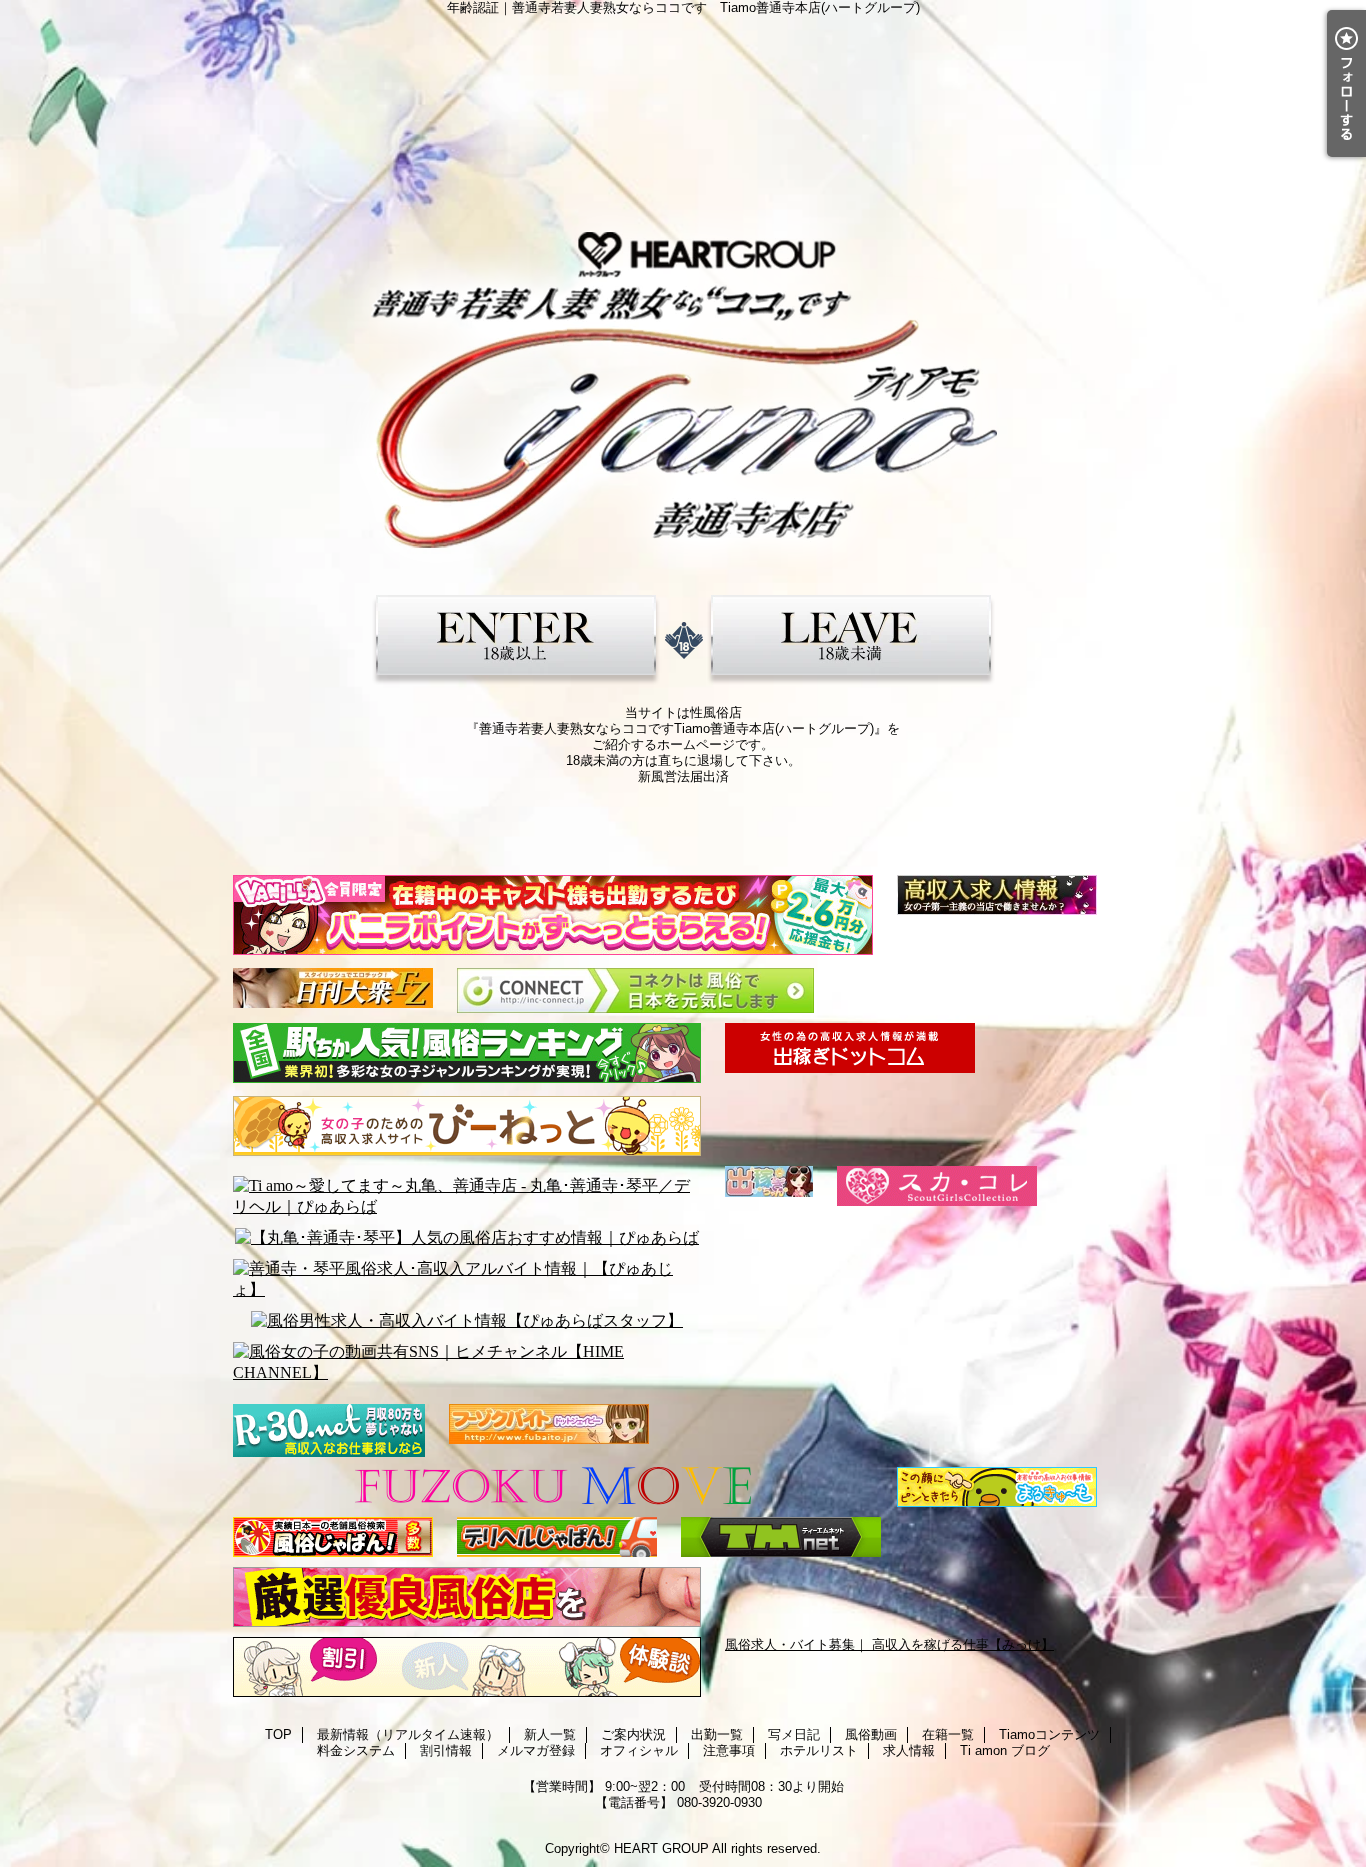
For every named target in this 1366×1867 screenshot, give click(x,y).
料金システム (356, 1750)
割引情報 (446, 1750)
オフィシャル (639, 1750)
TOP (278, 1734)
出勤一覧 (717, 1734)
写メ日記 (794, 1734)
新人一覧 (550, 1734)
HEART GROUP (661, 1848)
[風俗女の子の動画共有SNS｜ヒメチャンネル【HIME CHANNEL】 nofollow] (467, 1363)
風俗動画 (871, 1734)
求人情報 (909, 1750)
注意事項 (729, 1750)
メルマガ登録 (536, 1750)
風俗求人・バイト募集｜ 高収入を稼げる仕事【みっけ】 (889, 1644)
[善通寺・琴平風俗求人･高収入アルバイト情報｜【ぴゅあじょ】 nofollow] (467, 1280)
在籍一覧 (948, 1734)
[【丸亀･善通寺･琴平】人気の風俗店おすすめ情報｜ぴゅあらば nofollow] (467, 1238)
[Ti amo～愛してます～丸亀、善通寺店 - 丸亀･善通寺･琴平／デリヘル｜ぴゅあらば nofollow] (467, 1197)
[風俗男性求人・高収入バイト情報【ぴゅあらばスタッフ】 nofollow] (467, 1321)
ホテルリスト (819, 1750)
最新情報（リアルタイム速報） (408, 1734)
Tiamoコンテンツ (1049, 1734)
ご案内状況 (633, 1734)
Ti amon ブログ (1005, 1750)
